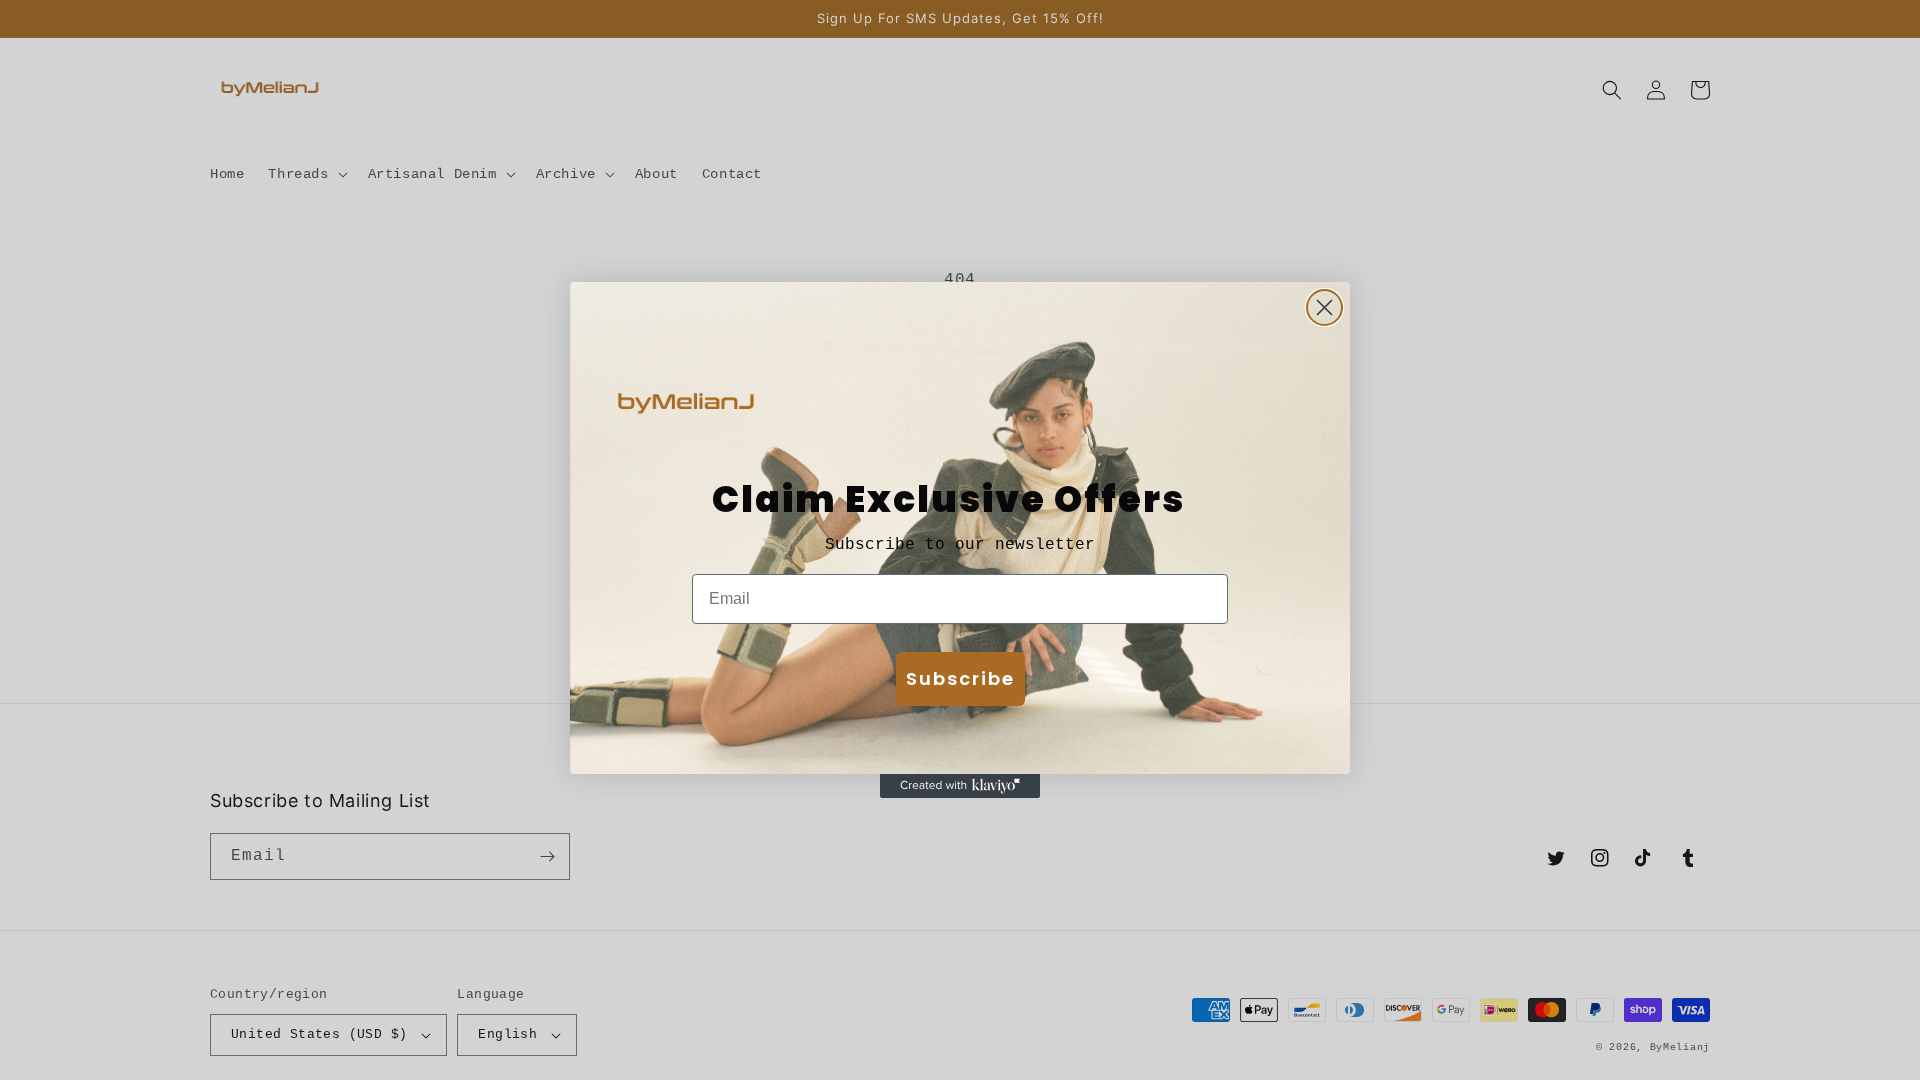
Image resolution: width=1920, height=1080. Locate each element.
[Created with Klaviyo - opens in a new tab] (960, 786)
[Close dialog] (1324, 307)
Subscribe (960, 678)
